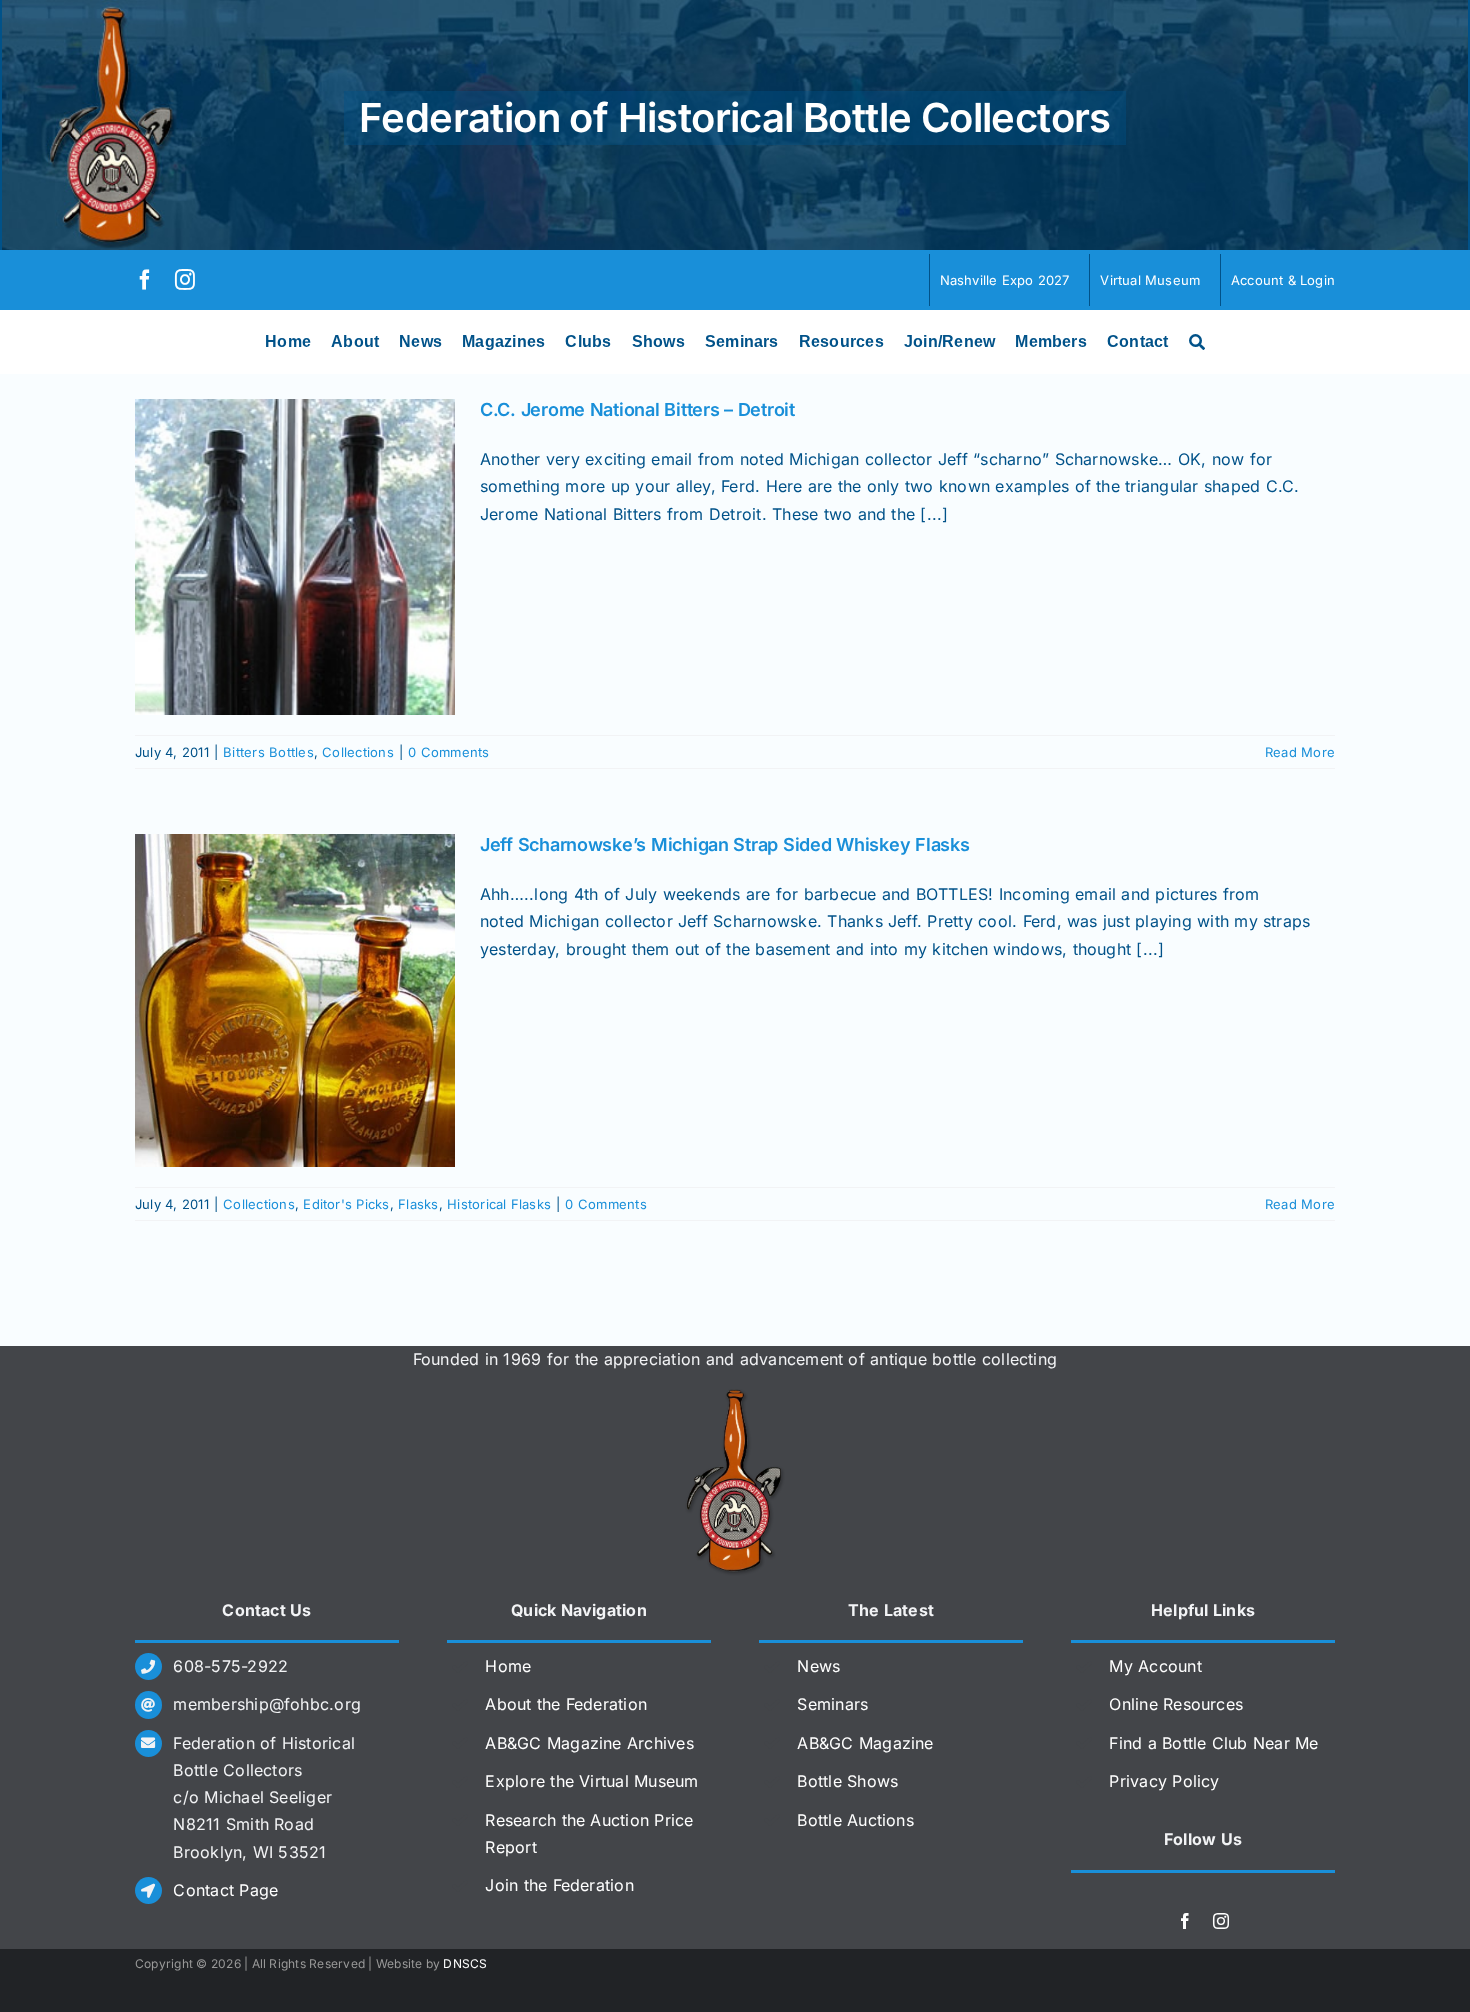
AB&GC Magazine (865, 1743)
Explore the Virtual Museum (591, 1781)
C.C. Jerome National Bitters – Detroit (637, 409)
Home (508, 1666)
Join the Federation (559, 1885)
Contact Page (225, 1890)
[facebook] (145, 280)
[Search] (1197, 342)
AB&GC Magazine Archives (589, 1743)
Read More (1300, 752)
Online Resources (1176, 1704)
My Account (1155, 1666)
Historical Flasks (499, 1204)
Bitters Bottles (268, 752)
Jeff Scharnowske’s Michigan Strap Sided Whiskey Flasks (724, 844)
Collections (358, 752)
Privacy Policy (1164, 1781)
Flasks (418, 1204)
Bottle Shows (847, 1781)
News (818, 1666)
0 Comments (448, 752)
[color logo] (735, 1397)
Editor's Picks (346, 1204)
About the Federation (566, 1704)
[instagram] (185, 280)
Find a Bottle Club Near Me (1213, 1743)
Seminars (832, 1704)
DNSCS (465, 1963)
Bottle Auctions (855, 1820)
